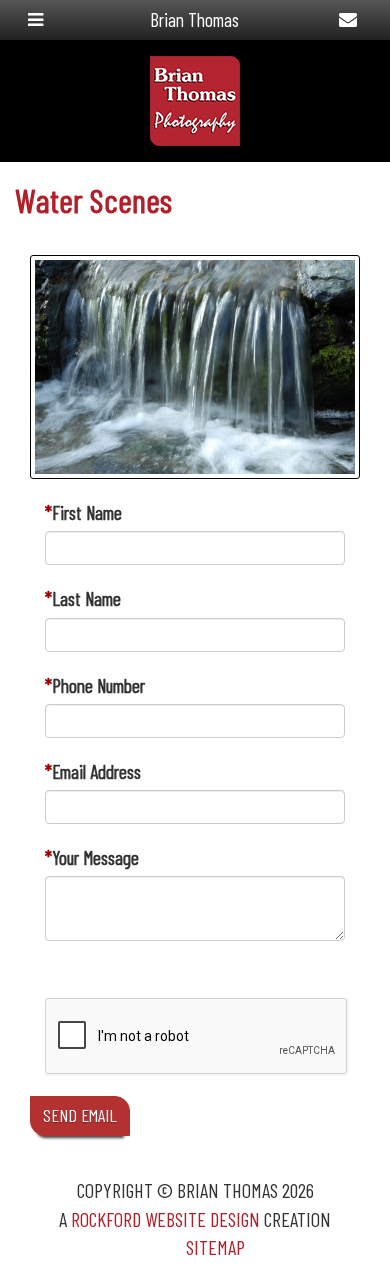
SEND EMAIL (80, 1115)
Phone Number (98, 685)
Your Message (95, 857)
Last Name (86, 598)
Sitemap (215, 1247)
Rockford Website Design (165, 1219)
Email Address (96, 771)
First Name (87, 512)
